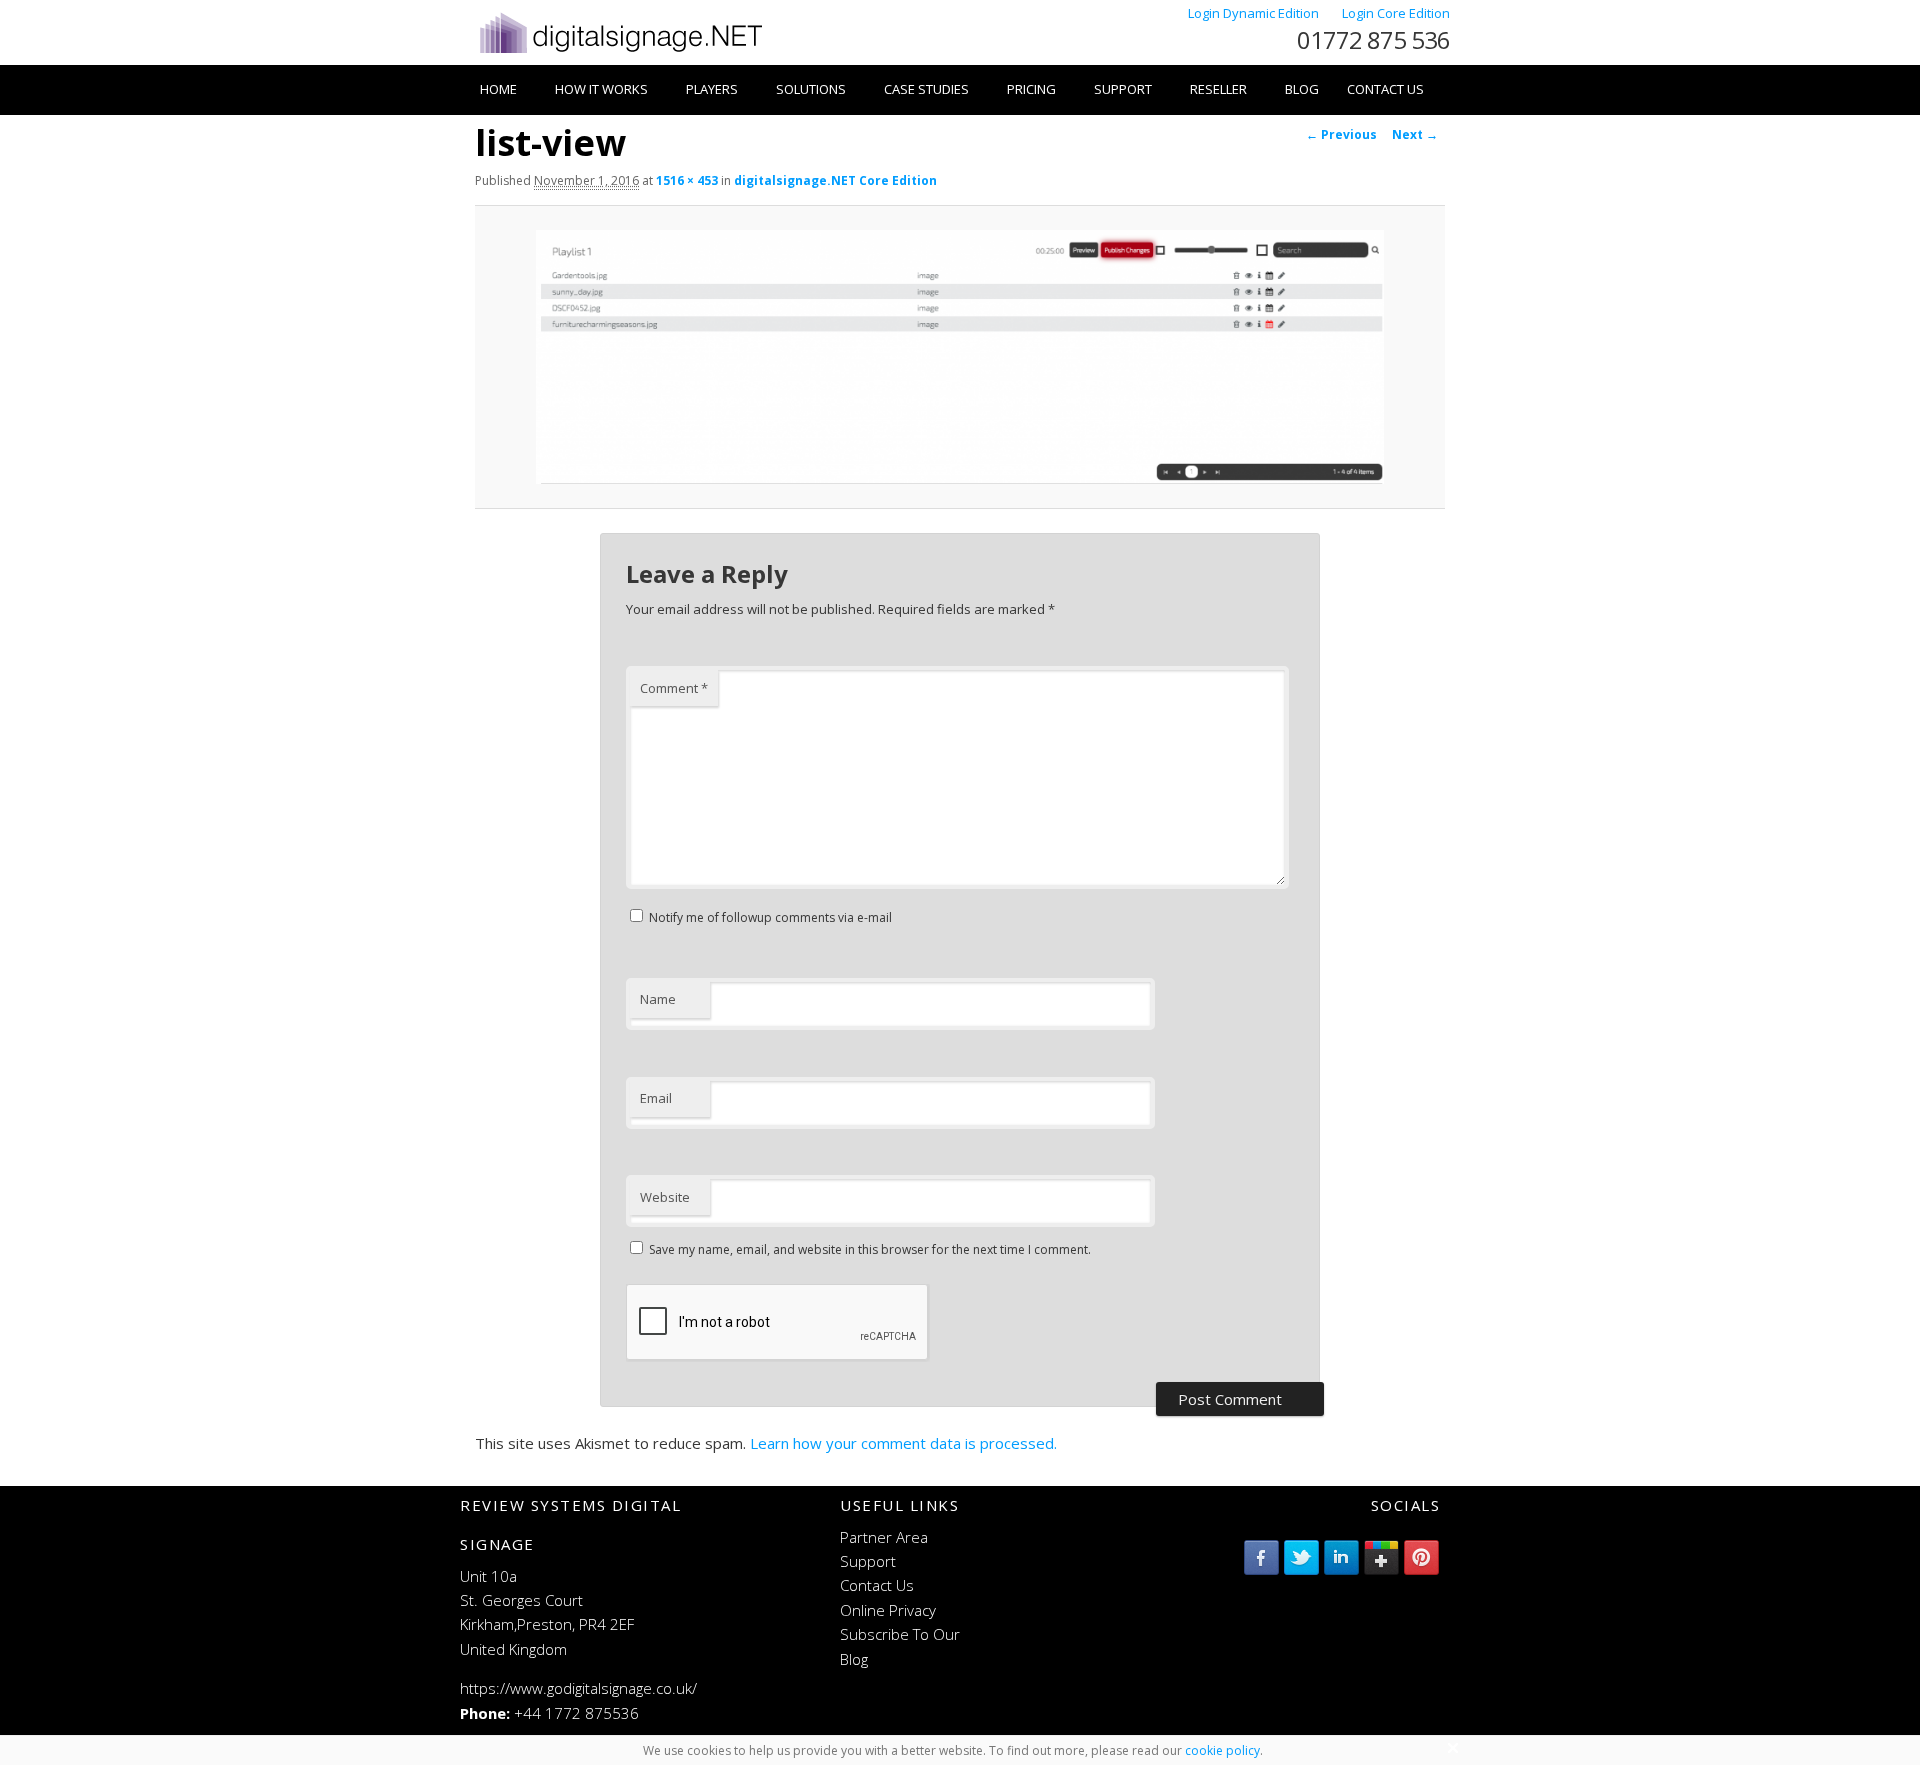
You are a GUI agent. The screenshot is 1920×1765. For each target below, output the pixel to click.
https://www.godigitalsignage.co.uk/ (578, 1688)
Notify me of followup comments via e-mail (770, 917)
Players (712, 89)
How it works (601, 89)
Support (1123, 89)
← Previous (1341, 134)
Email (656, 1098)
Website (665, 1197)
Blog (1302, 89)
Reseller (1218, 89)
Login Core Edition (1396, 13)
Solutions (811, 89)
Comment (674, 688)
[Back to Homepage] (619, 53)
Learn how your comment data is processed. (903, 1443)
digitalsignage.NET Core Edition (835, 180)
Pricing (1031, 89)
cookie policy (1222, 1750)
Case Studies (926, 89)
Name (658, 999)
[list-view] (960, 356)
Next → (1415, 134)
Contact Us (1385, 89)
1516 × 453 (687, 180)
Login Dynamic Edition (1255, 13)
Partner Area (884, 1537)
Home (498, 89)
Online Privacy (888, 1610)
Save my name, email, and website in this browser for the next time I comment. (870, 1249)
